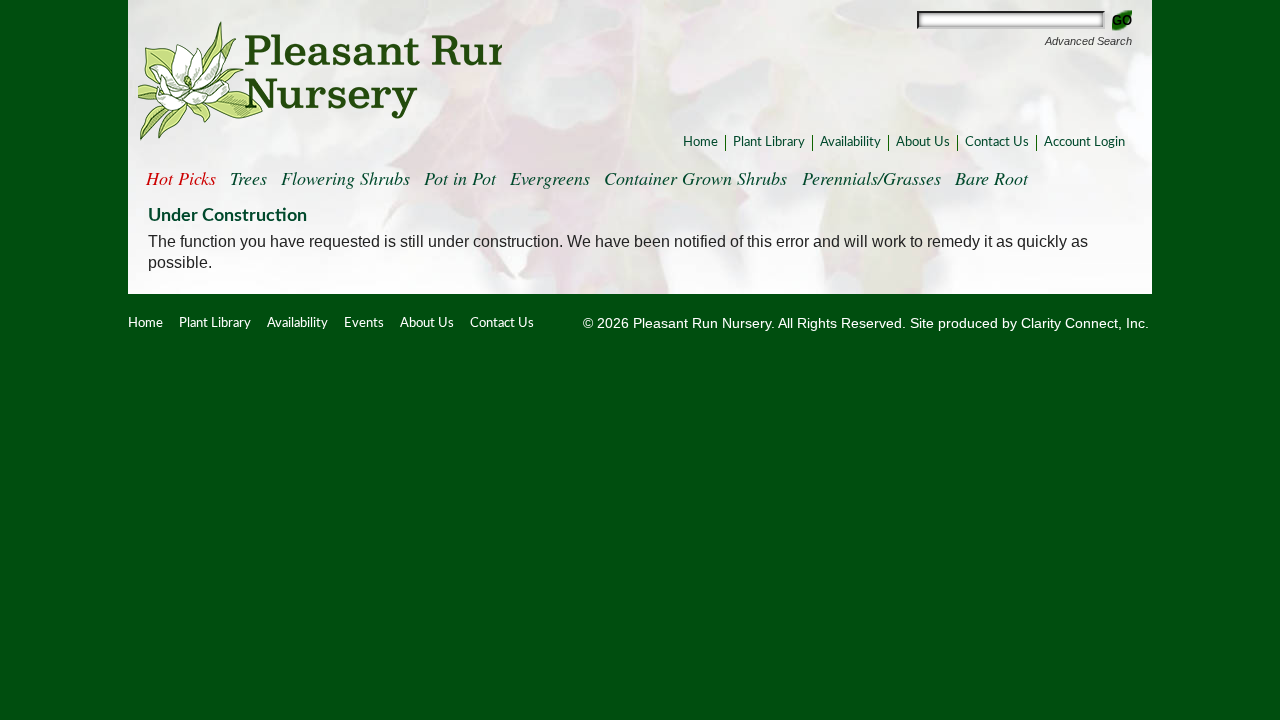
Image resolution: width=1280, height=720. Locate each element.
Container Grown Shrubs (695, 178)
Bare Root (991, 178)
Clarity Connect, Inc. (1085, 323)
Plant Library (769, 142)
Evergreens (550, 178)
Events (364, 323)
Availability (850, 142)
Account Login (1084, 142)
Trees (248, 178)
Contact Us (997, 142)
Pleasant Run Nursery (320, 81)
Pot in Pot (460, 178)
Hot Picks (181, 178)
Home (700, 142)
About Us (923, 142)
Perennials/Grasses (871, 178)
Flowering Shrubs (345, 178)
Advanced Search (1088, 41)
